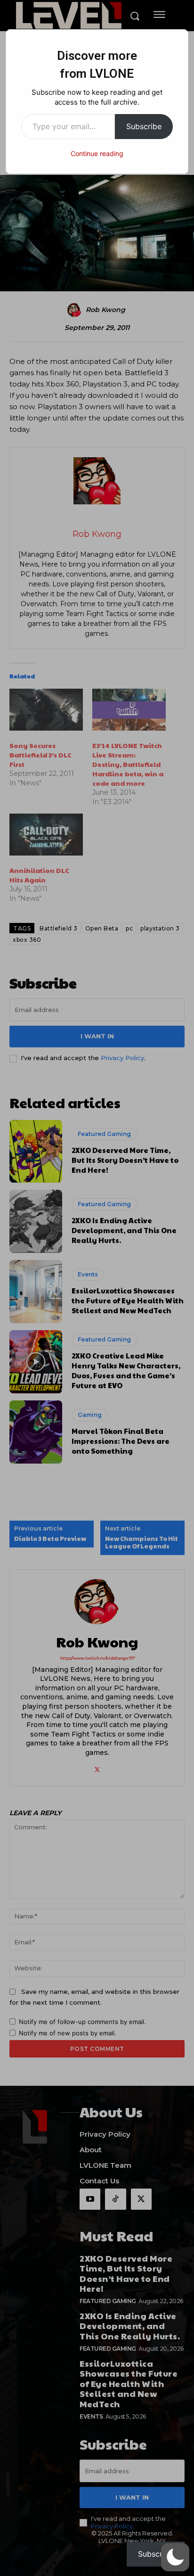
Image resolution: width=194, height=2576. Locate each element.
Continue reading (97, 153)
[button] (175, 2557)
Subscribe (144, 126)
